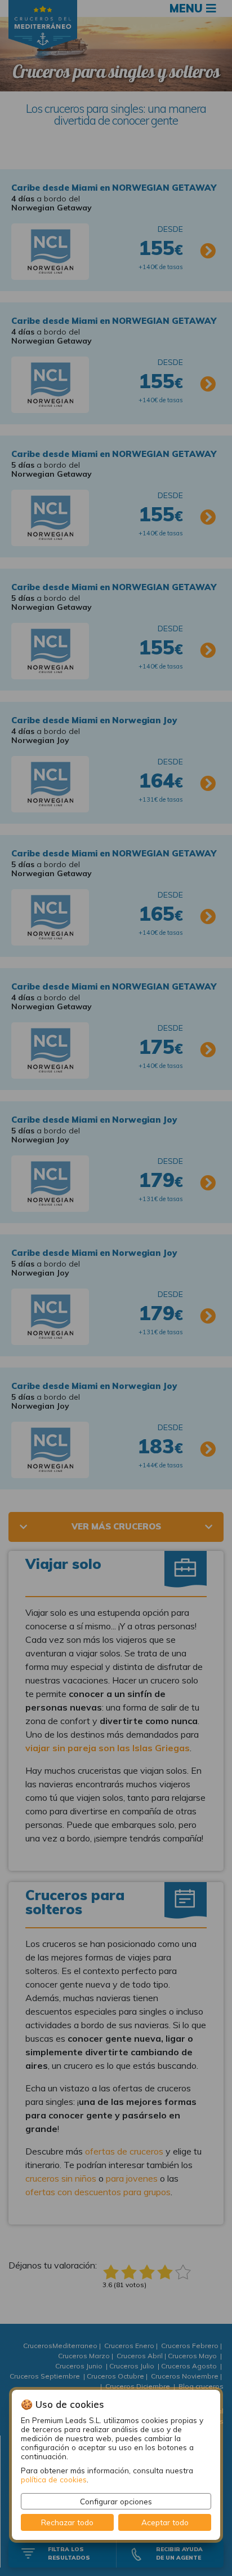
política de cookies (54, 2479)
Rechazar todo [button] (67, 2522)
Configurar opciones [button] (116, 2501)
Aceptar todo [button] (165, 2522)
